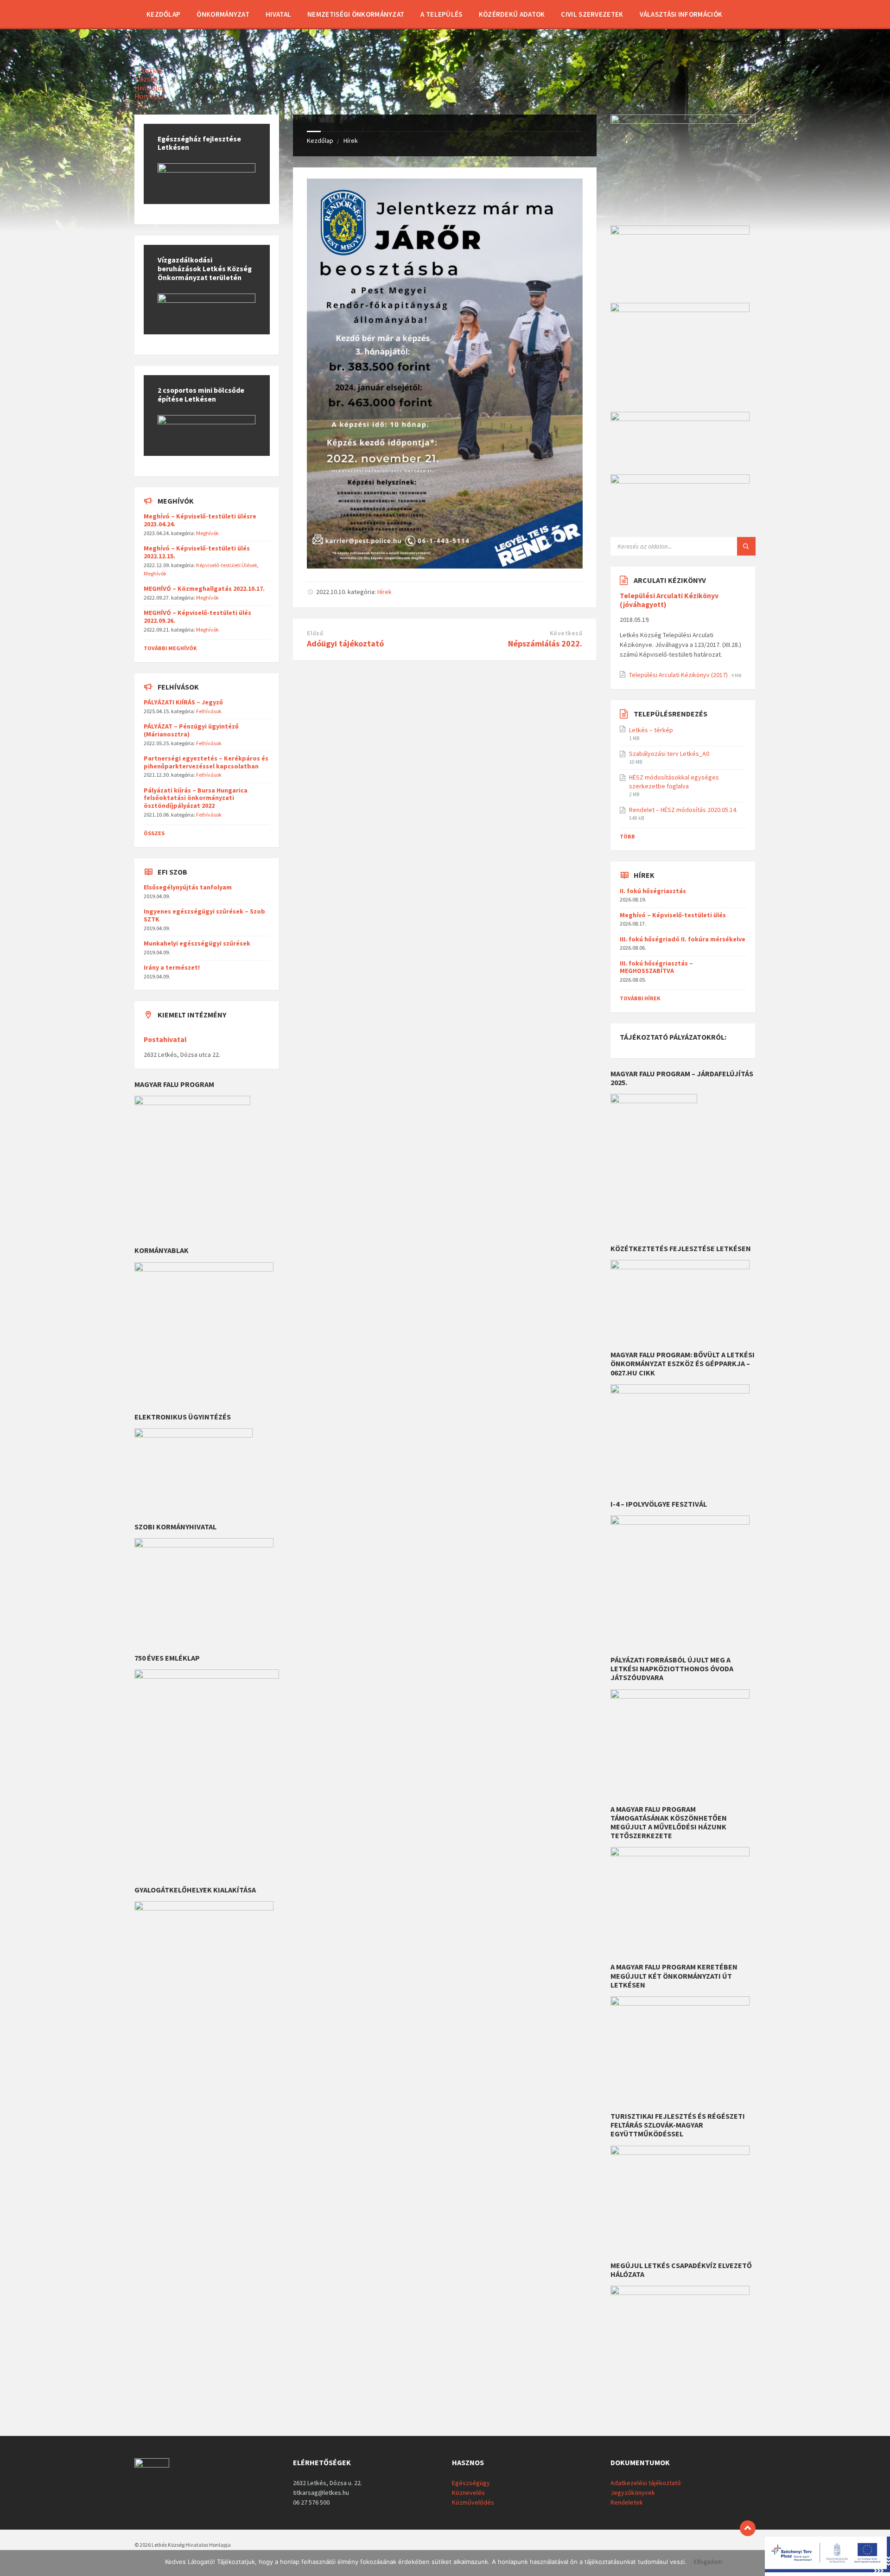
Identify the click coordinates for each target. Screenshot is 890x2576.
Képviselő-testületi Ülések (227, 565)
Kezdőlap (163, 14)
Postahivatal (165, 1039)
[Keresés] (746, 546)
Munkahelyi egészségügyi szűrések (197, 943)
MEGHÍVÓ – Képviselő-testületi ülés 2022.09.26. (197, 617)
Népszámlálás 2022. (545, 643)
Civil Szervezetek (592, 14)
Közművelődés (473, 2502)
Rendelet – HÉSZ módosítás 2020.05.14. (683, 810)
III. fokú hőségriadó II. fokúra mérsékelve (683, 939)
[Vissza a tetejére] (748, 2528)
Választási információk (681, 14)
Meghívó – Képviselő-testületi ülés (673, 915)
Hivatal (278, 14)
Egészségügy (471, 2483)
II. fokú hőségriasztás (653, 891)
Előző (315, 633)
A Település (441, 14)
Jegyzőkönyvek (633, 2493)
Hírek (351, 141)
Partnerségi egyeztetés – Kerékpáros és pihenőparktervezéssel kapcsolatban (206, 762)
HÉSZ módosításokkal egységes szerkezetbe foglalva (674, 781)
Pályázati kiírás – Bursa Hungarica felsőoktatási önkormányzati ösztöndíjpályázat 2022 (196, 798)
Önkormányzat (223, 14)
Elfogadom (708, 2562)
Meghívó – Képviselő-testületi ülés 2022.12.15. (197, 552)
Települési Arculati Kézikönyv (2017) (679, 675)
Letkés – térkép (651, 730)
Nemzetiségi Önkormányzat (356, 14)
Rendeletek (627, 2502)
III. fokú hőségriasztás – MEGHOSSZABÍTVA (656, 967)
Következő (566, 633)
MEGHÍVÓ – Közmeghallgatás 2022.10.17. (204, 588)
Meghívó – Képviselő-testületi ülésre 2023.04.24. (200, 520)
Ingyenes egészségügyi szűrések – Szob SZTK (204, 915)
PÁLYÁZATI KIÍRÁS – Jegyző (183, 702)
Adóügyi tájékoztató (345, 643)
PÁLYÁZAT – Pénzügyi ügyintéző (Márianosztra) (191, 730)
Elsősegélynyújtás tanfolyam (188, 887)
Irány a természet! (172, 967)
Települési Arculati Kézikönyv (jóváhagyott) (669, 600)
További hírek (640, 998)
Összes (154, 833)
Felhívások (209, 711)
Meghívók (207, 533)
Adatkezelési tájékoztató (646, 2483)
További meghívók (170, 648)
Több (627, 836)
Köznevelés (468, 2493)
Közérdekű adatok (512, 14)
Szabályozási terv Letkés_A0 (669, 754)
